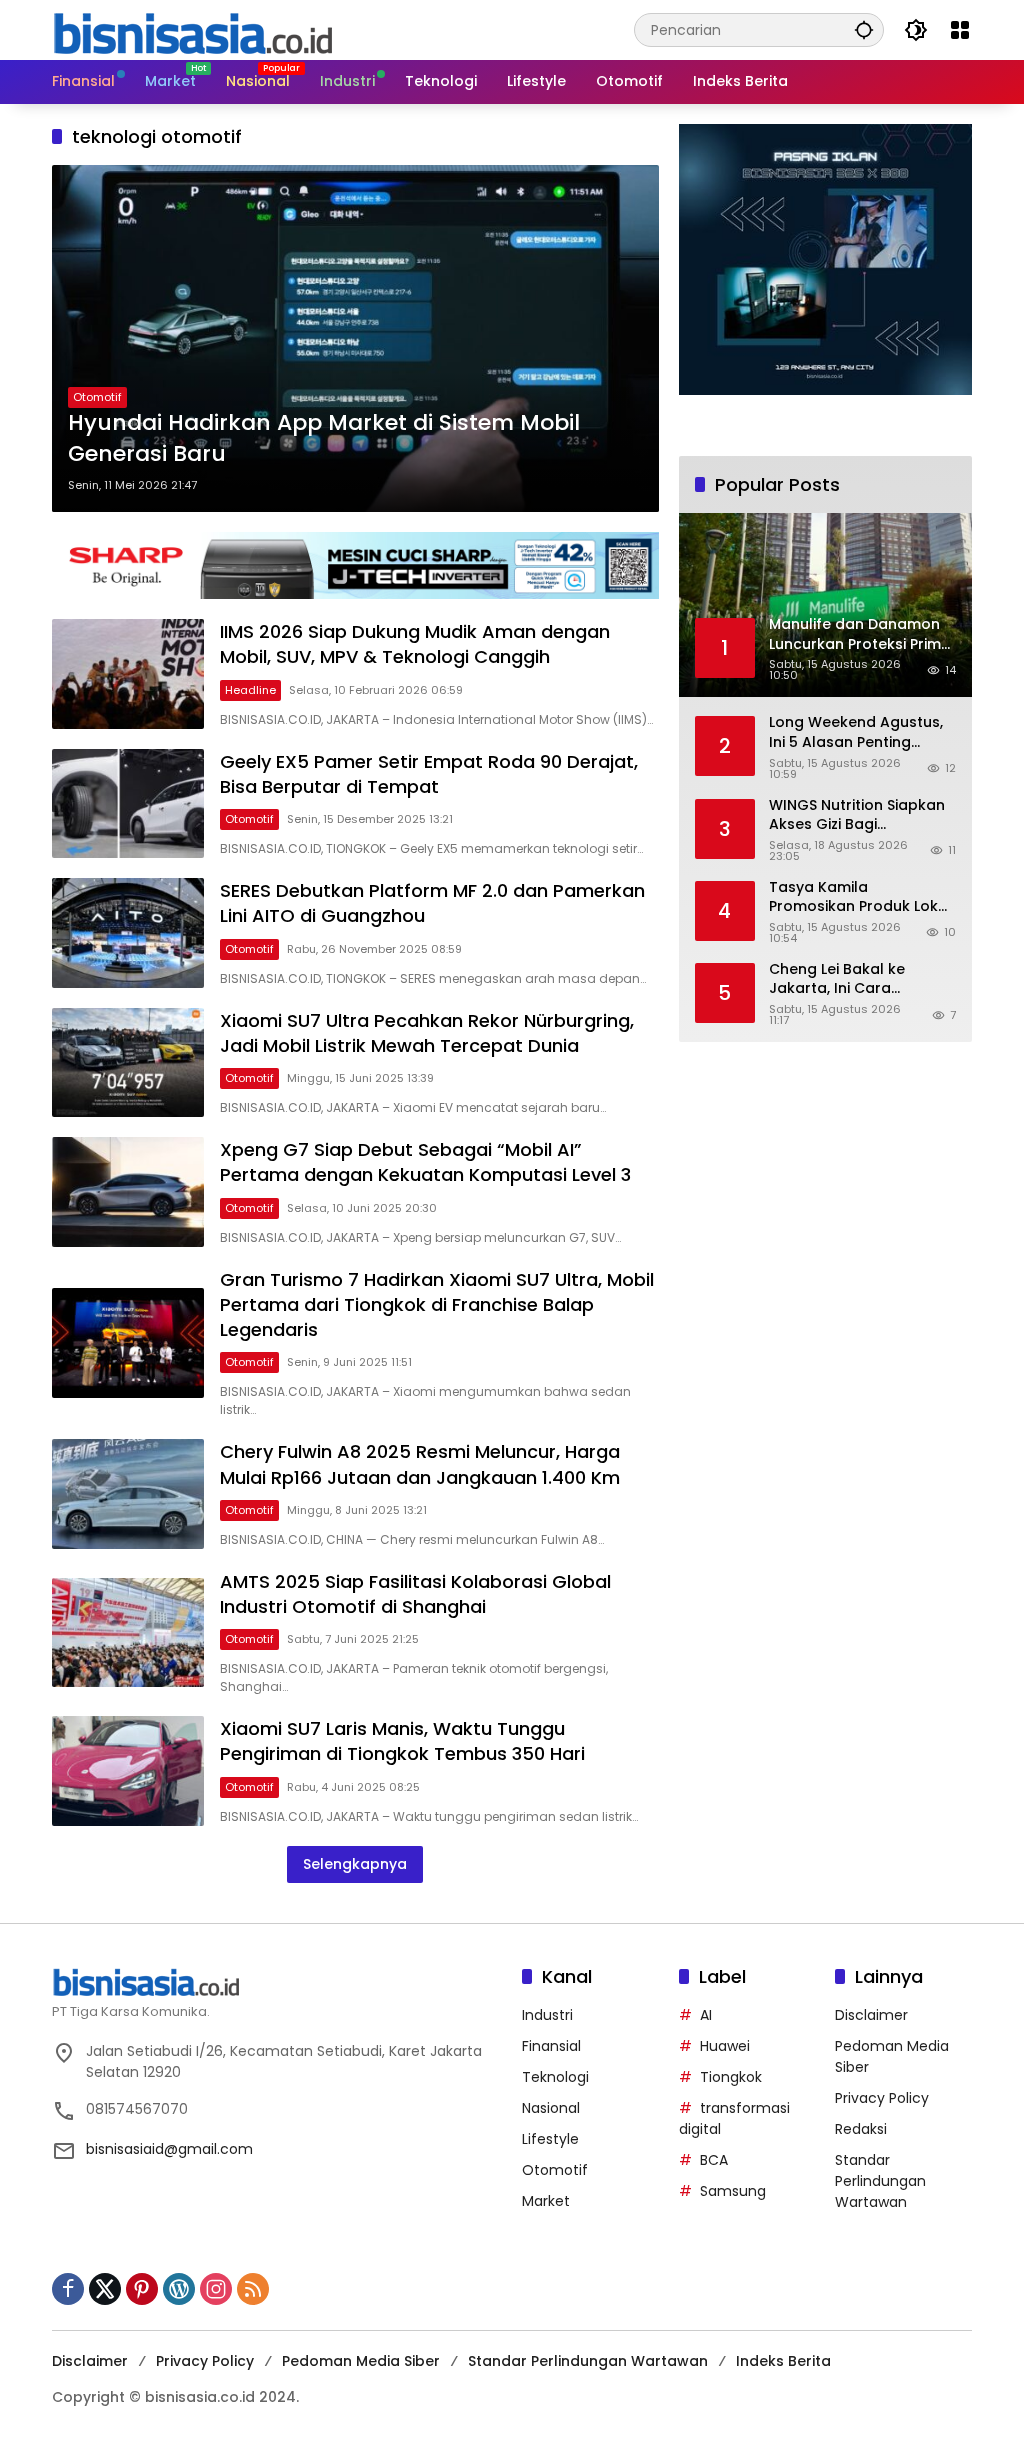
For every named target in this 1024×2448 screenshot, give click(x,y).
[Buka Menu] (960, 30)
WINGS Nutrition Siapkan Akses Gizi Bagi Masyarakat (857, 815)
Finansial (551, 2046)
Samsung (733, 2191)
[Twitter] (105, 2289)
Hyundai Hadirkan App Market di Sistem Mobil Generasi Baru (324, 438)
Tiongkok (731, 2077)
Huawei (725, 2046)
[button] (864, 29)
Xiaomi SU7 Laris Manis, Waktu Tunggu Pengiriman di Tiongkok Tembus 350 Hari (402, 1741)
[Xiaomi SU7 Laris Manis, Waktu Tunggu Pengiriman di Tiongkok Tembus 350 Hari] (128, 1771)
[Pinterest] (142, 2289)
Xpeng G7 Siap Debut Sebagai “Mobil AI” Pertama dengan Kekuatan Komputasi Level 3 (425, 1162)
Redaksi (861, 2129)
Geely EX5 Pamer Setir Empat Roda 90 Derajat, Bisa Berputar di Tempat (429, 774)
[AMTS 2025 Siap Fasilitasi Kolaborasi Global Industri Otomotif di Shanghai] (128, 1633)
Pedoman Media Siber (361, 2361)
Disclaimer (871, 2015)
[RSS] (253, 2289)
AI (706, 2015)
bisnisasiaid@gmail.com (169, 2149)
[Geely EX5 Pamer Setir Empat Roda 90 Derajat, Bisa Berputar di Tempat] (128, 804)
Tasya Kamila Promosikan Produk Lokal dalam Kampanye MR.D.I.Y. (860, 897)
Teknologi (555, 2077)
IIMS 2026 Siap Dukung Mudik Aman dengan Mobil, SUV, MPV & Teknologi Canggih (415, 644)
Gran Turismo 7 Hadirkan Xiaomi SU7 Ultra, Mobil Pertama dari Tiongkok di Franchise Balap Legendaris (437, 1304)
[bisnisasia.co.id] (192, 29)
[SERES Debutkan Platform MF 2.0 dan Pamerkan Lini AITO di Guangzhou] (128, 933)
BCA (714, 2160)
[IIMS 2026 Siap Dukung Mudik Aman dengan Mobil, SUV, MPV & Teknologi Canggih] (128, 674)
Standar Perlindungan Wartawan (880, 2181)
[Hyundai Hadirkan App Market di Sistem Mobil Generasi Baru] (355, 338)
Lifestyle (550, 2139)
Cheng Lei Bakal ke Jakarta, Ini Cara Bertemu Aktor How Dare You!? (859, 979)
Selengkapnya (355, 1864)
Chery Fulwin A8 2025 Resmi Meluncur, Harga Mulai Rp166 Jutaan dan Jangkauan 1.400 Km (420, 1464)
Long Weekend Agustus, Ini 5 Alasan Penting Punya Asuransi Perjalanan (856, 732)
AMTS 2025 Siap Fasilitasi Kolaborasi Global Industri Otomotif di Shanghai (415, 1594)
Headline (250, 690)
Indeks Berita (783, 2361)
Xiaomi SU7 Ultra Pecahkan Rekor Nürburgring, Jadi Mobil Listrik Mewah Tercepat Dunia (427, 1033)
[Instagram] (216, 2289)
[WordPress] (179, 2289)
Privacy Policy (882, 2098)
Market (546, 2201)
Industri (547, 2015)
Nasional (551, 2108)
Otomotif (97, 397)
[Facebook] (68, 2289)
